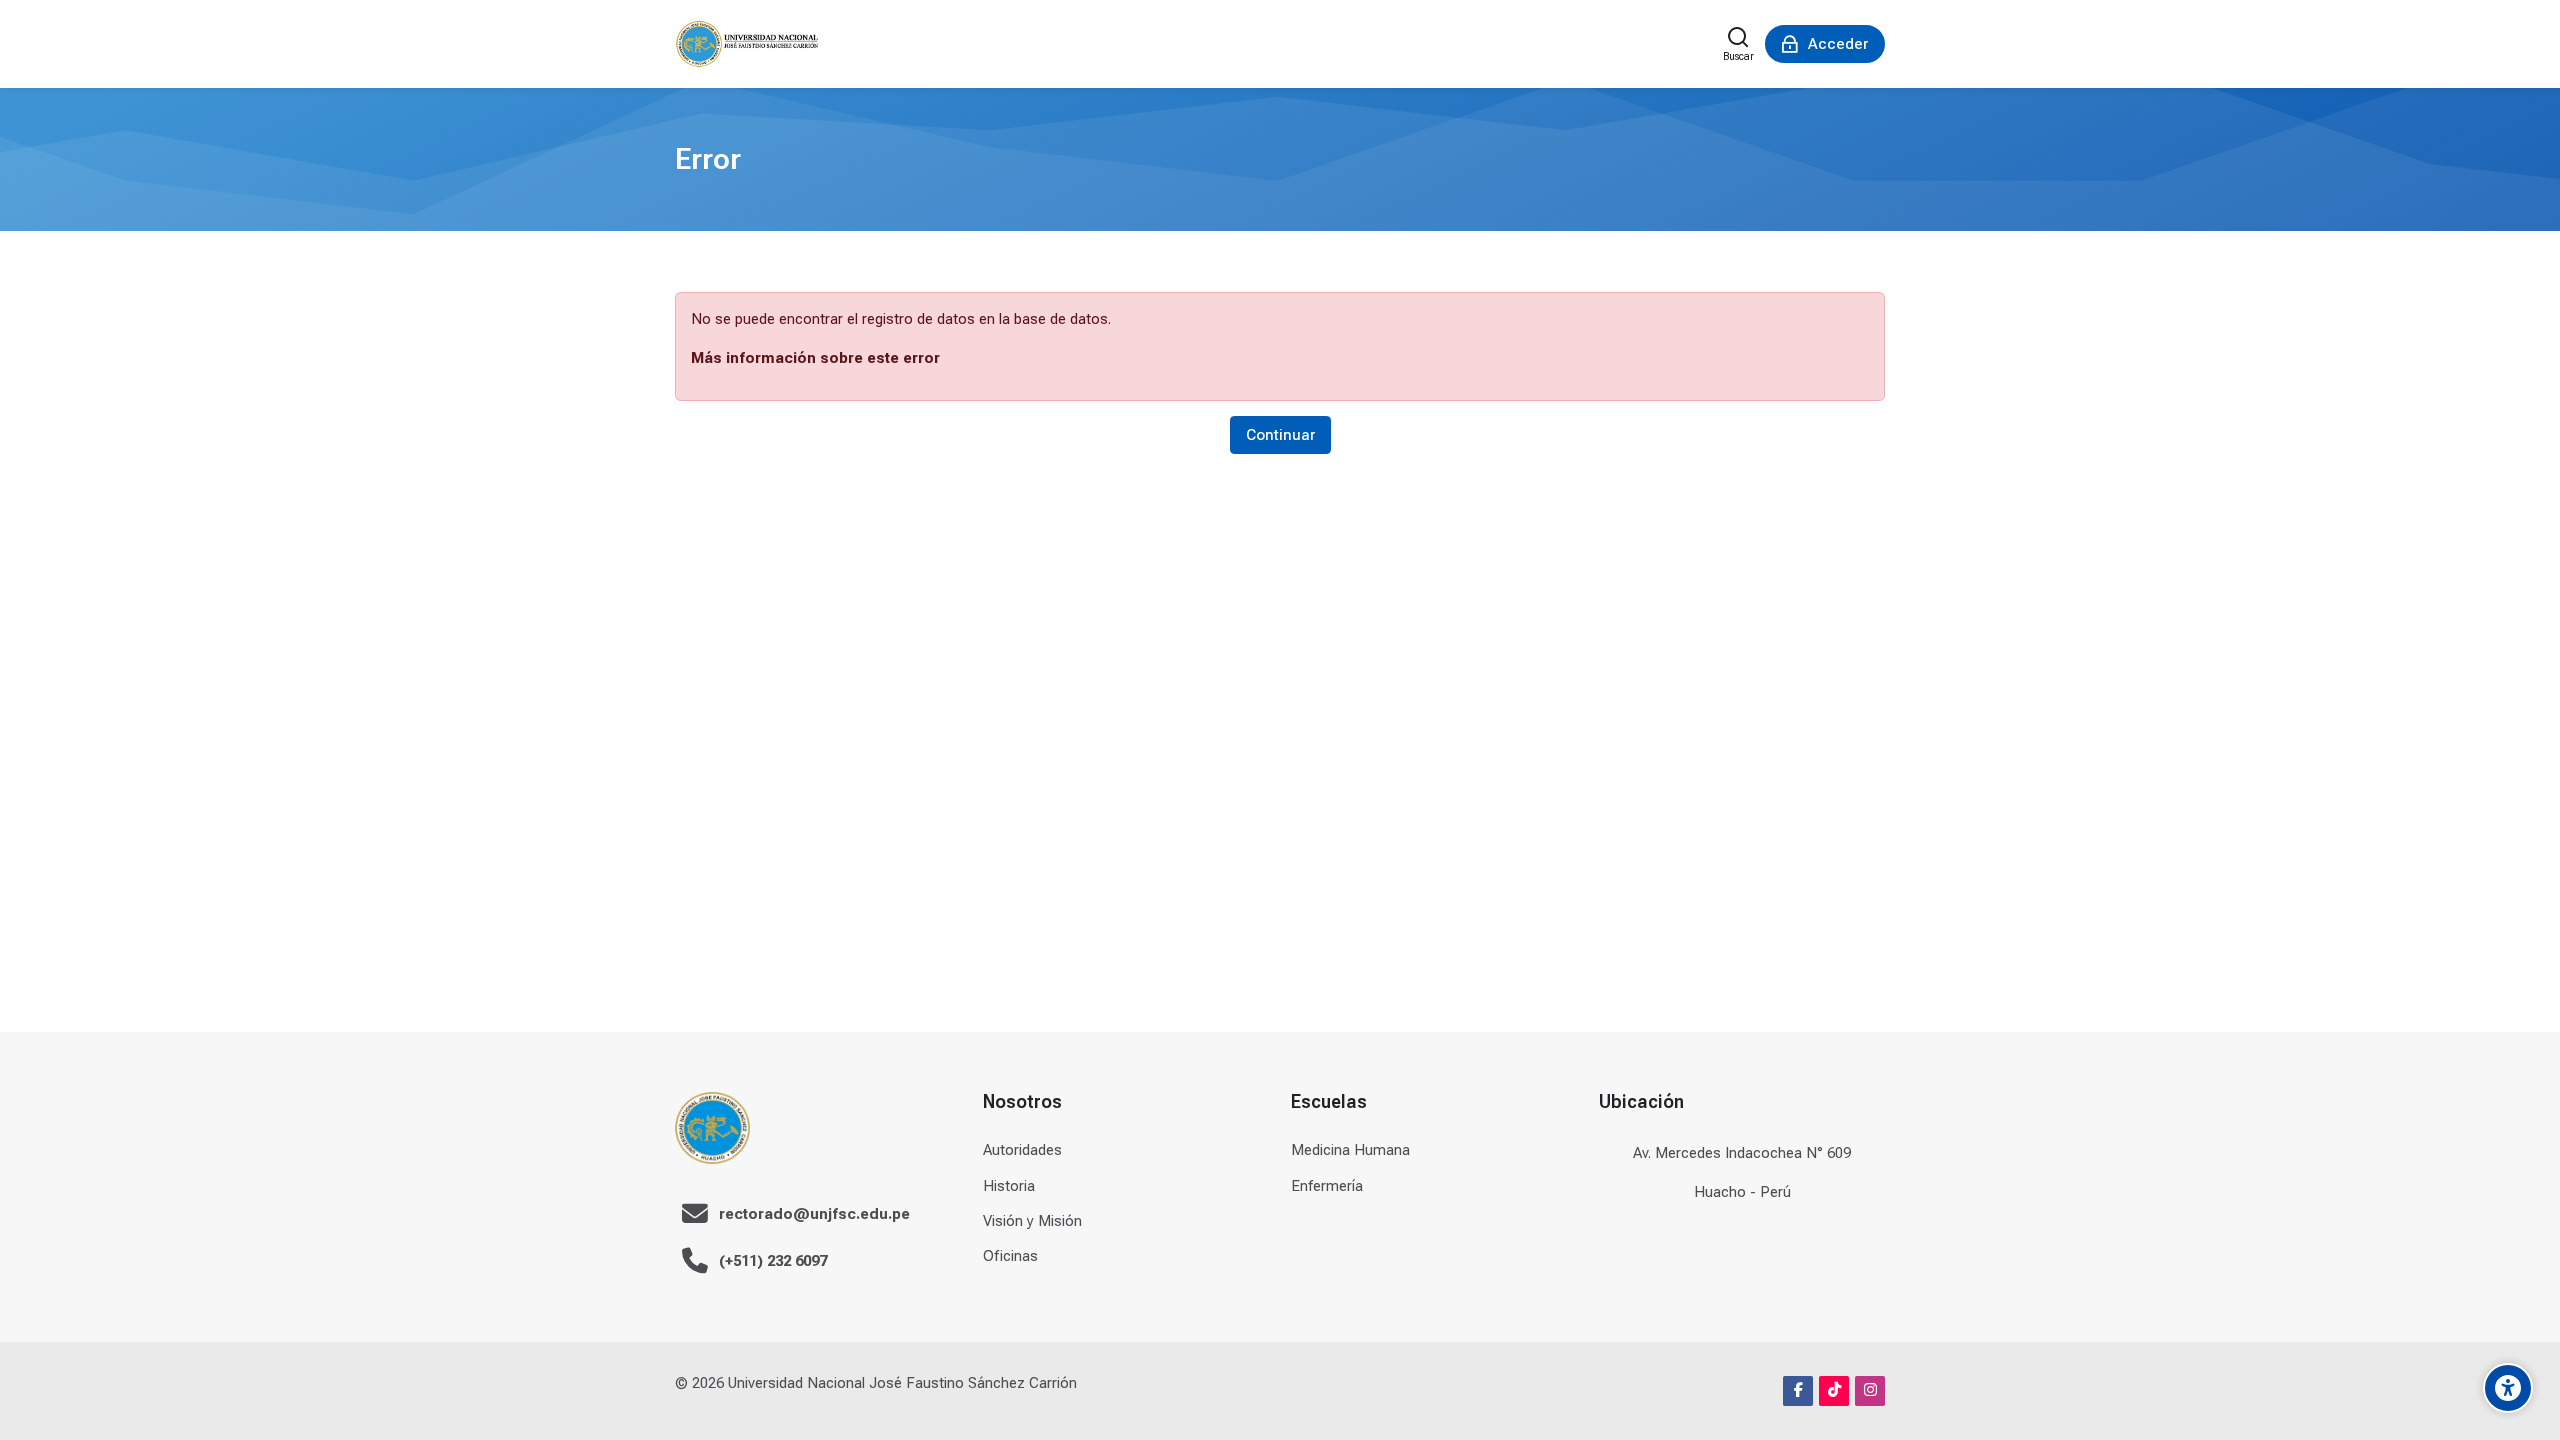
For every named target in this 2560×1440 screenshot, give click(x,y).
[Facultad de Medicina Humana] (746, 44)
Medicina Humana (1350, 1150)
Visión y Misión (1032, 1221)
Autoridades (1022, 1150)
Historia (1009, 1186)
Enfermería (1327, 1186)
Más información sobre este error (815, 358)
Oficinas (1010, 1256)
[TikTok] (1834, 1391)
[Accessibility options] (2508, 1388)
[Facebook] (1798, 1391)
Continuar (1280, 435)
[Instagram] (1870, 1391)
